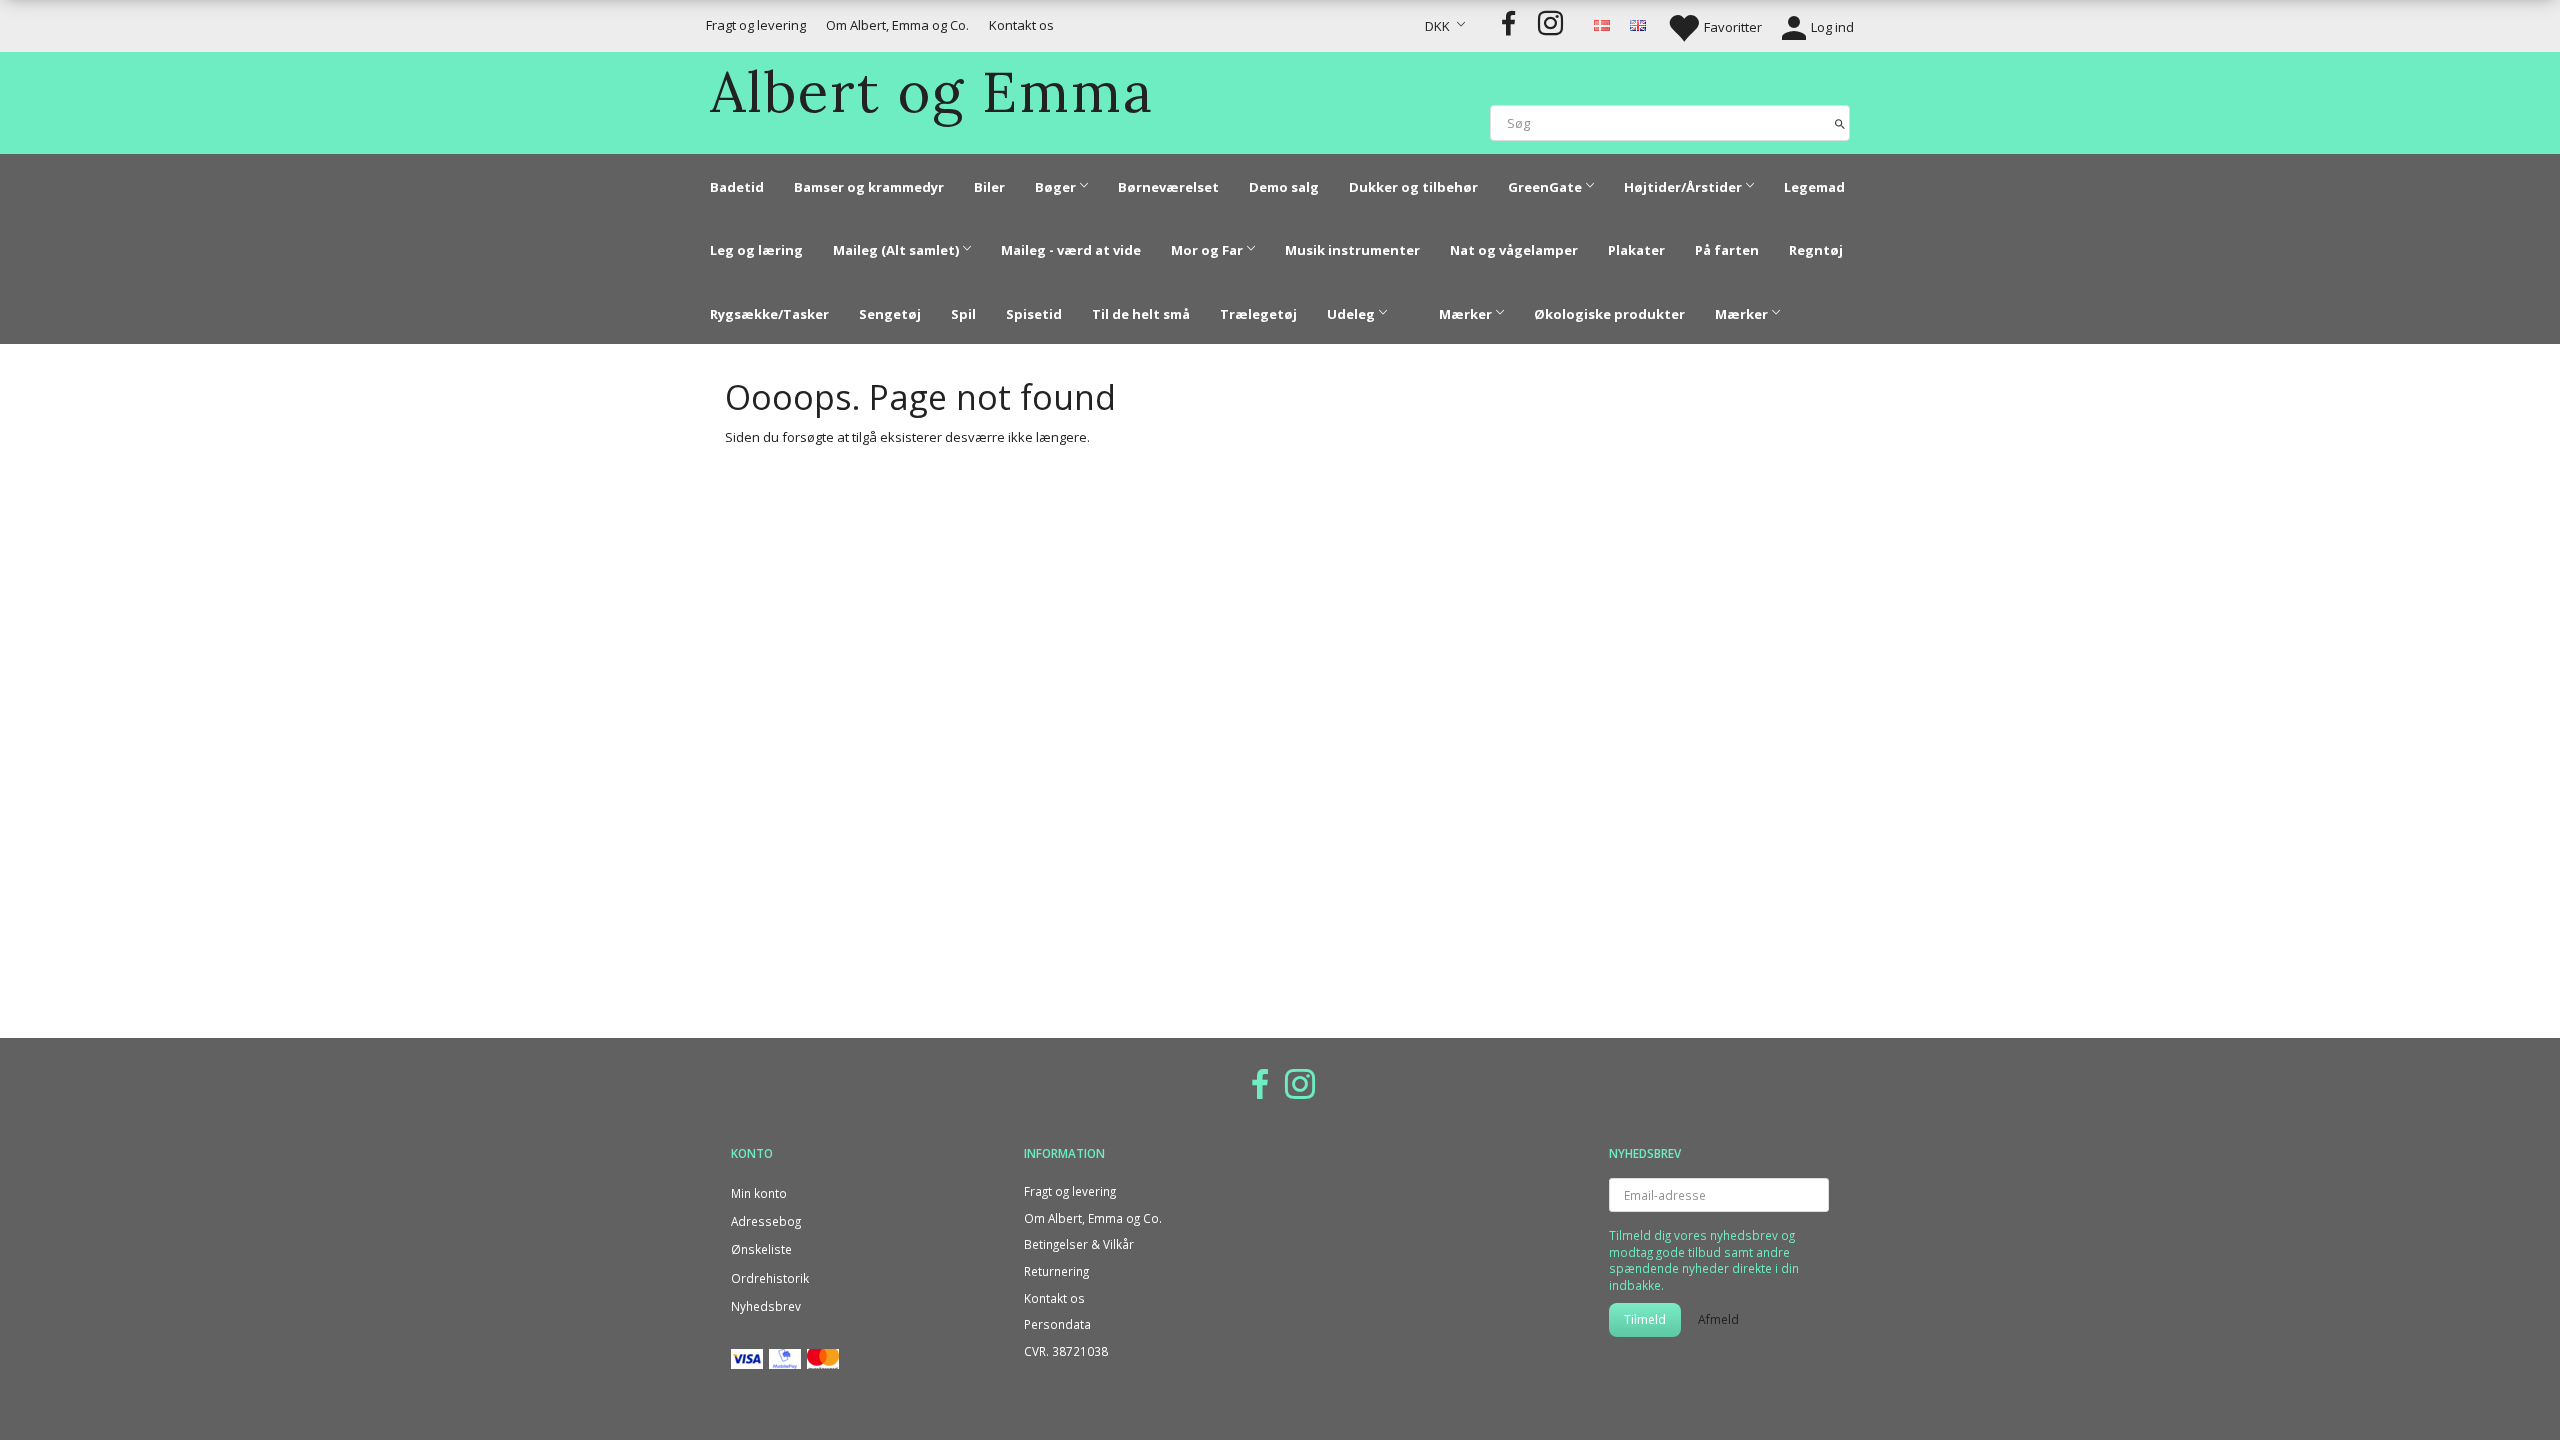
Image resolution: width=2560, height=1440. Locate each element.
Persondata (1057, 1324)
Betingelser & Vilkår (1079, 1244)
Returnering (1056, 1271)
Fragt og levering (756, 25)
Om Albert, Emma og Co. (897, 25)
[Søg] (1840, 122)
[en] (1638, 24)
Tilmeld (1645, 1319)
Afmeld (1718, 1319)
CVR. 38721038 (1066, 1351)
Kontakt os (1021, 25)
